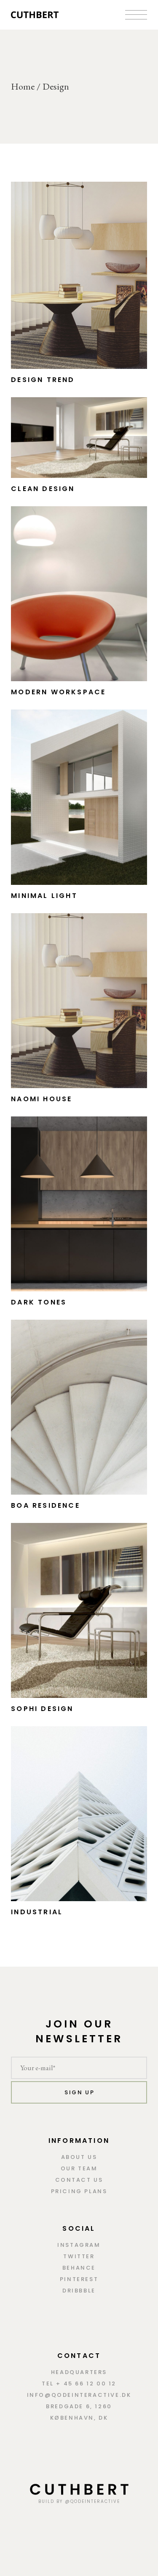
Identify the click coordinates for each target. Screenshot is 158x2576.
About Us (79, 2157)
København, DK (79, 2418)
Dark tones (39, 1302)
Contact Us (79, 2180)
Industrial (37, 1912)
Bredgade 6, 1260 (79, 2406)
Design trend (43, 380)
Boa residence (46, 1505)
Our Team (79, 2168)
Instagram (79, 2245)
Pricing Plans (79, 2191)
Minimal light (44, 896)
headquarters (79, 2372)
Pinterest (79, 2279)
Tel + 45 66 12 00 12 (79, 2384)
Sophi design (42, 1709)
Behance (79, 2268)
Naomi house (42, 1099)
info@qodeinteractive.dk (79, 2395)
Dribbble (79, 2291)
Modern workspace (58, 692)
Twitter (79, 2256)
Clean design (43, 489)
